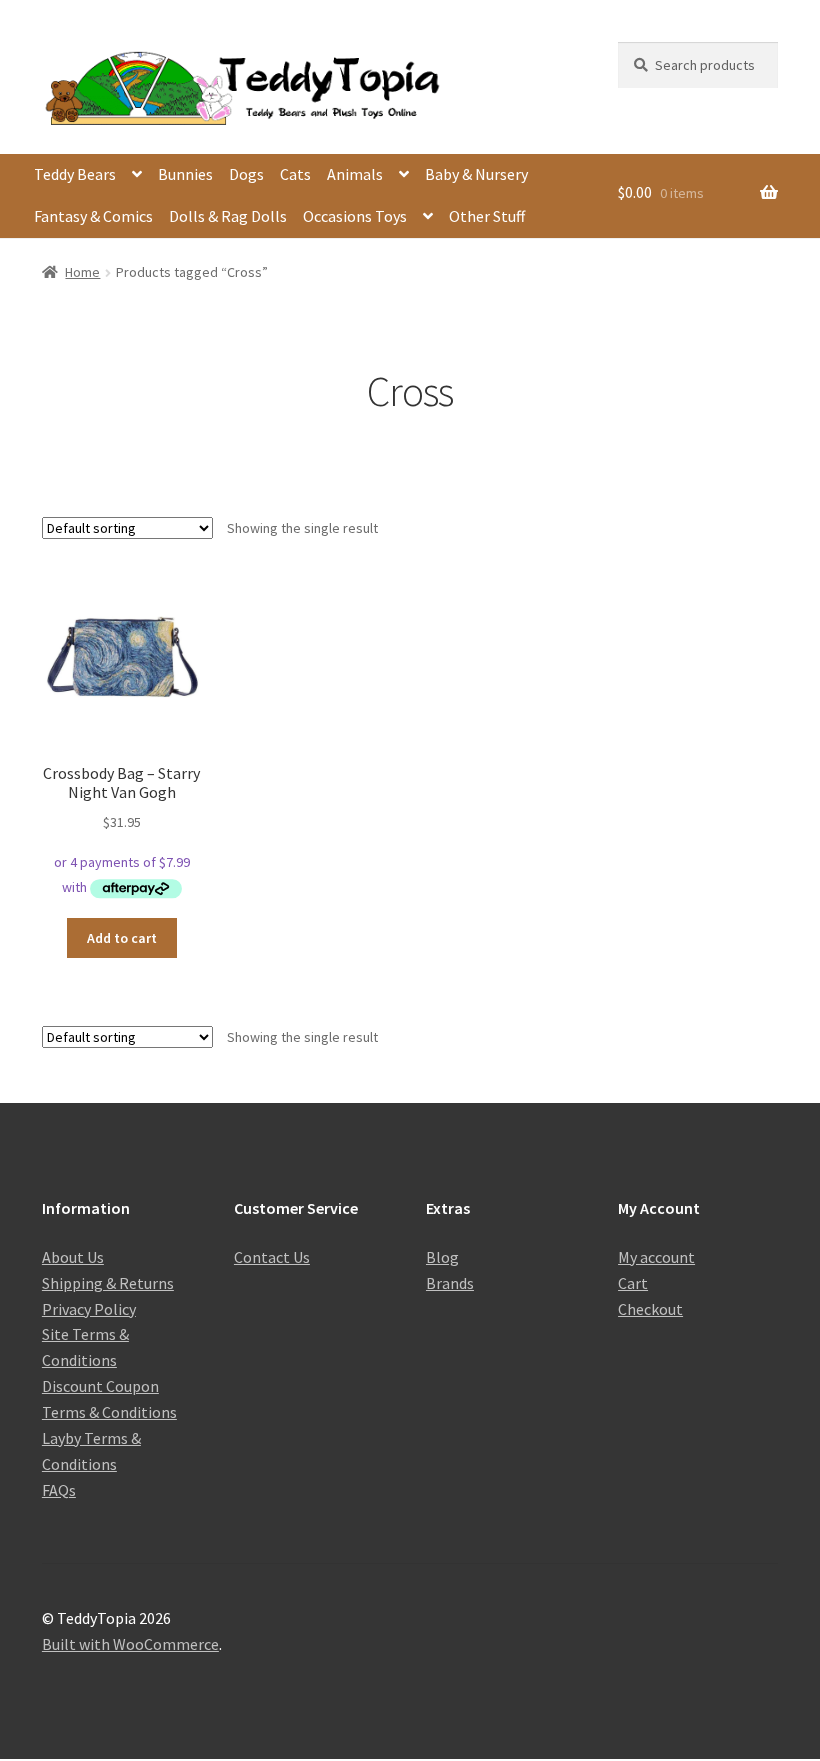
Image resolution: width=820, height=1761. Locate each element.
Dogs (246, 174)
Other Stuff (487, 216)
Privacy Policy (89, 1309)
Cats (295, 174)
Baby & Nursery (476, 174)
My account (656, 1257)
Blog (442, 1257)
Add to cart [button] (122, 938)
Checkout (650, 1309)
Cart (633, 1283)
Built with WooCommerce (130, 1644)
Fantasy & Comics (93, 216)
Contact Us (272, 1257)
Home (82, 272)
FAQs (59, 1490)
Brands (450, 1283)
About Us (73, 1257)
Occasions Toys (355, 216)
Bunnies (185, 174)
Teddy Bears (75, 174)
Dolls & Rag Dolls (228, 216)
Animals (355, 174)
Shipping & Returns (108, 1283)
